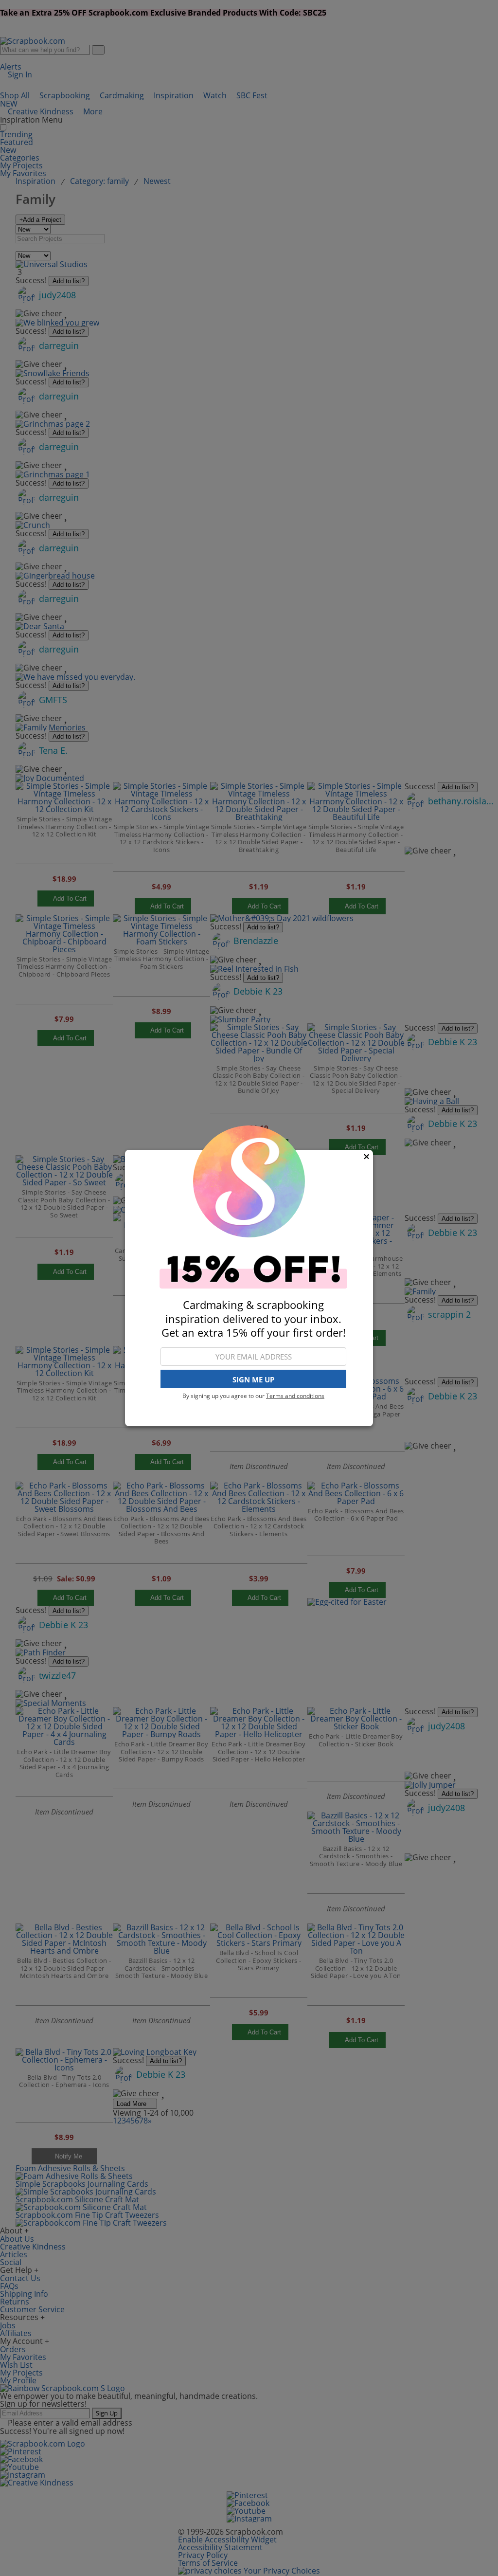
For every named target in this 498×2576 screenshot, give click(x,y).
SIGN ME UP (253, 1379)
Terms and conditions (295, 1396)
